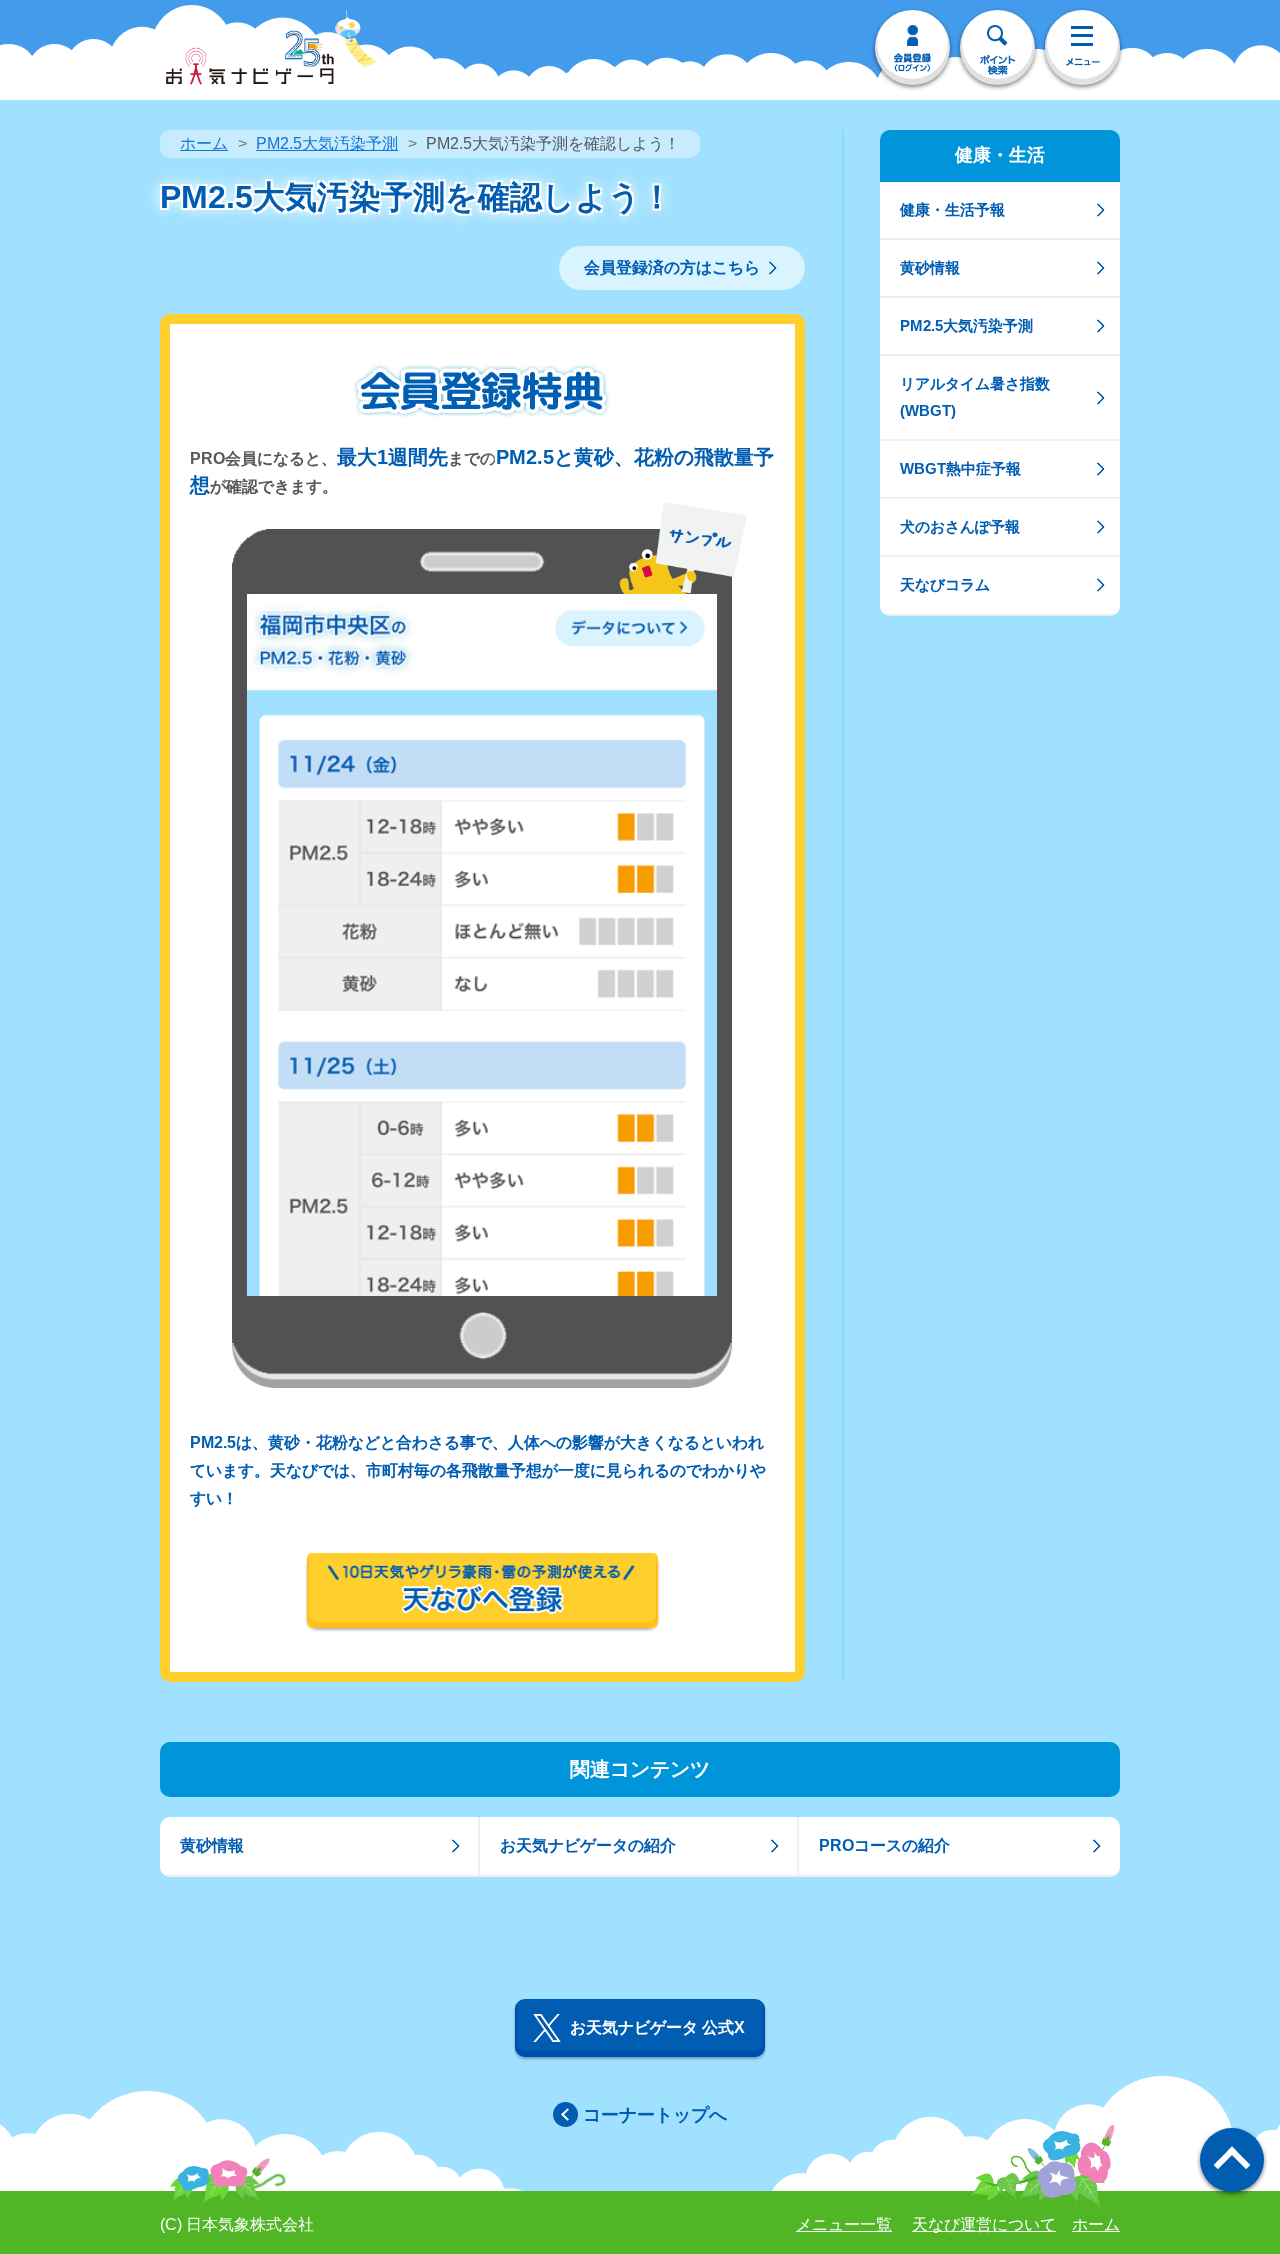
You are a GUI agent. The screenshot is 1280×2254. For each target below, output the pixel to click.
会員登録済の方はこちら (672, 267)
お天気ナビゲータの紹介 (588, 1845)
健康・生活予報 (952, 209)
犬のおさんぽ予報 (960, 526)
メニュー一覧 (844, 2224)
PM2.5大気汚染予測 (327, 143)
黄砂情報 (930, 267)
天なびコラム (945, 584)
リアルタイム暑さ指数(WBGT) (975, 396)
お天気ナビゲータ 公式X (657, 2027)
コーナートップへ (655, 2115)
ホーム (204, 143)
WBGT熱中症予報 (960, 468)
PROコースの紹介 (884, 1845)
